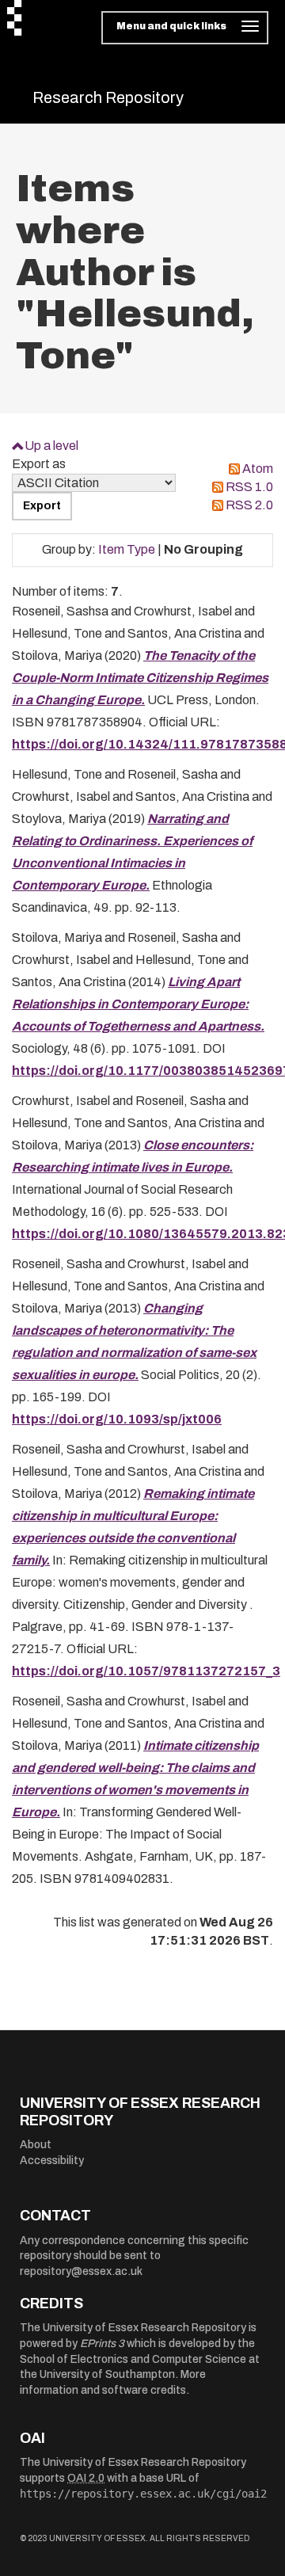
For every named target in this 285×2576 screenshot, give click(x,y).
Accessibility (52, 2161)
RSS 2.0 (249, 505)
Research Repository (108, 97)
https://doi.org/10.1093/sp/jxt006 (117, 1419)
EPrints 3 (102, 2344)
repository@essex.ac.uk (81, 2271)
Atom (258, 469)
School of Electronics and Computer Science (133, 2359)
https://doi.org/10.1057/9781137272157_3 (146, 1671)
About (36, 2145)
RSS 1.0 (249, 487)
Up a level (51, 446)
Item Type (127, 549)
